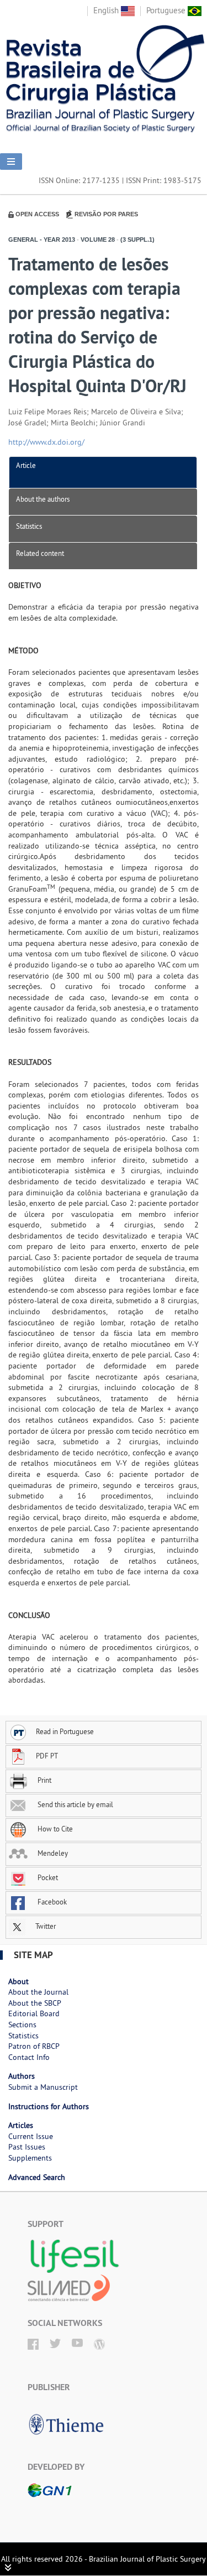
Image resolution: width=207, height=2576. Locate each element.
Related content (40, 553)
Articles (21, 2125)
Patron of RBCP (34, 2046)
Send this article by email (75, 1804)
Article (26, 465)
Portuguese (167, 10)
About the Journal (38, 1992)
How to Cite (54, 1829)
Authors (22, 2076)
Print (44, 1780)
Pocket (47, 1877)
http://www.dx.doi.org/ (46, 442)
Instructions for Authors (49, 2106)
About (18, 1981)
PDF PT (47, 1756)
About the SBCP (35, 2003)
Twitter (45, 1926)
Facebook (51, 1902)
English (107, 10)
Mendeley (52, 1853)
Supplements (30, 2158)
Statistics (29, 526)
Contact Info (29, 2057)
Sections (22, 2025)
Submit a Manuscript (43, 2087)
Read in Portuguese (65, 1731)
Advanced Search (37, 2177)
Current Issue (31, 2136)
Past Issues (27, 2147)
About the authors (43, 499)
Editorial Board (34, 2013)
